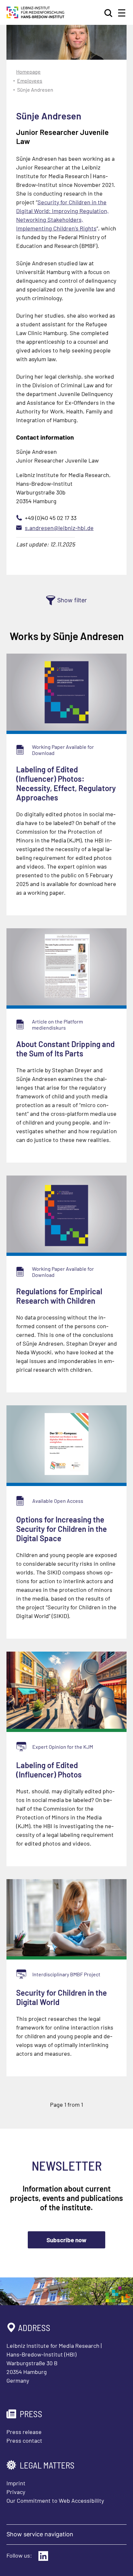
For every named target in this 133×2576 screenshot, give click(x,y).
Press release (24, 2432)
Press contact (24, 2440)
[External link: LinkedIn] (43, 2556)
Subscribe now (66, 2240)
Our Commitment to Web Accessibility (55, 2500)
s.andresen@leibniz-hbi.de (59, 528)
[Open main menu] (122, 13)
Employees (30, 81)
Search (109, 13)
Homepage (28, 71)
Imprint (16, 2483)
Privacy (16, 2492)
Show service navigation (40, 2534)
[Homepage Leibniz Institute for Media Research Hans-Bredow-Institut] (36, 16)
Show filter (72, 600)
